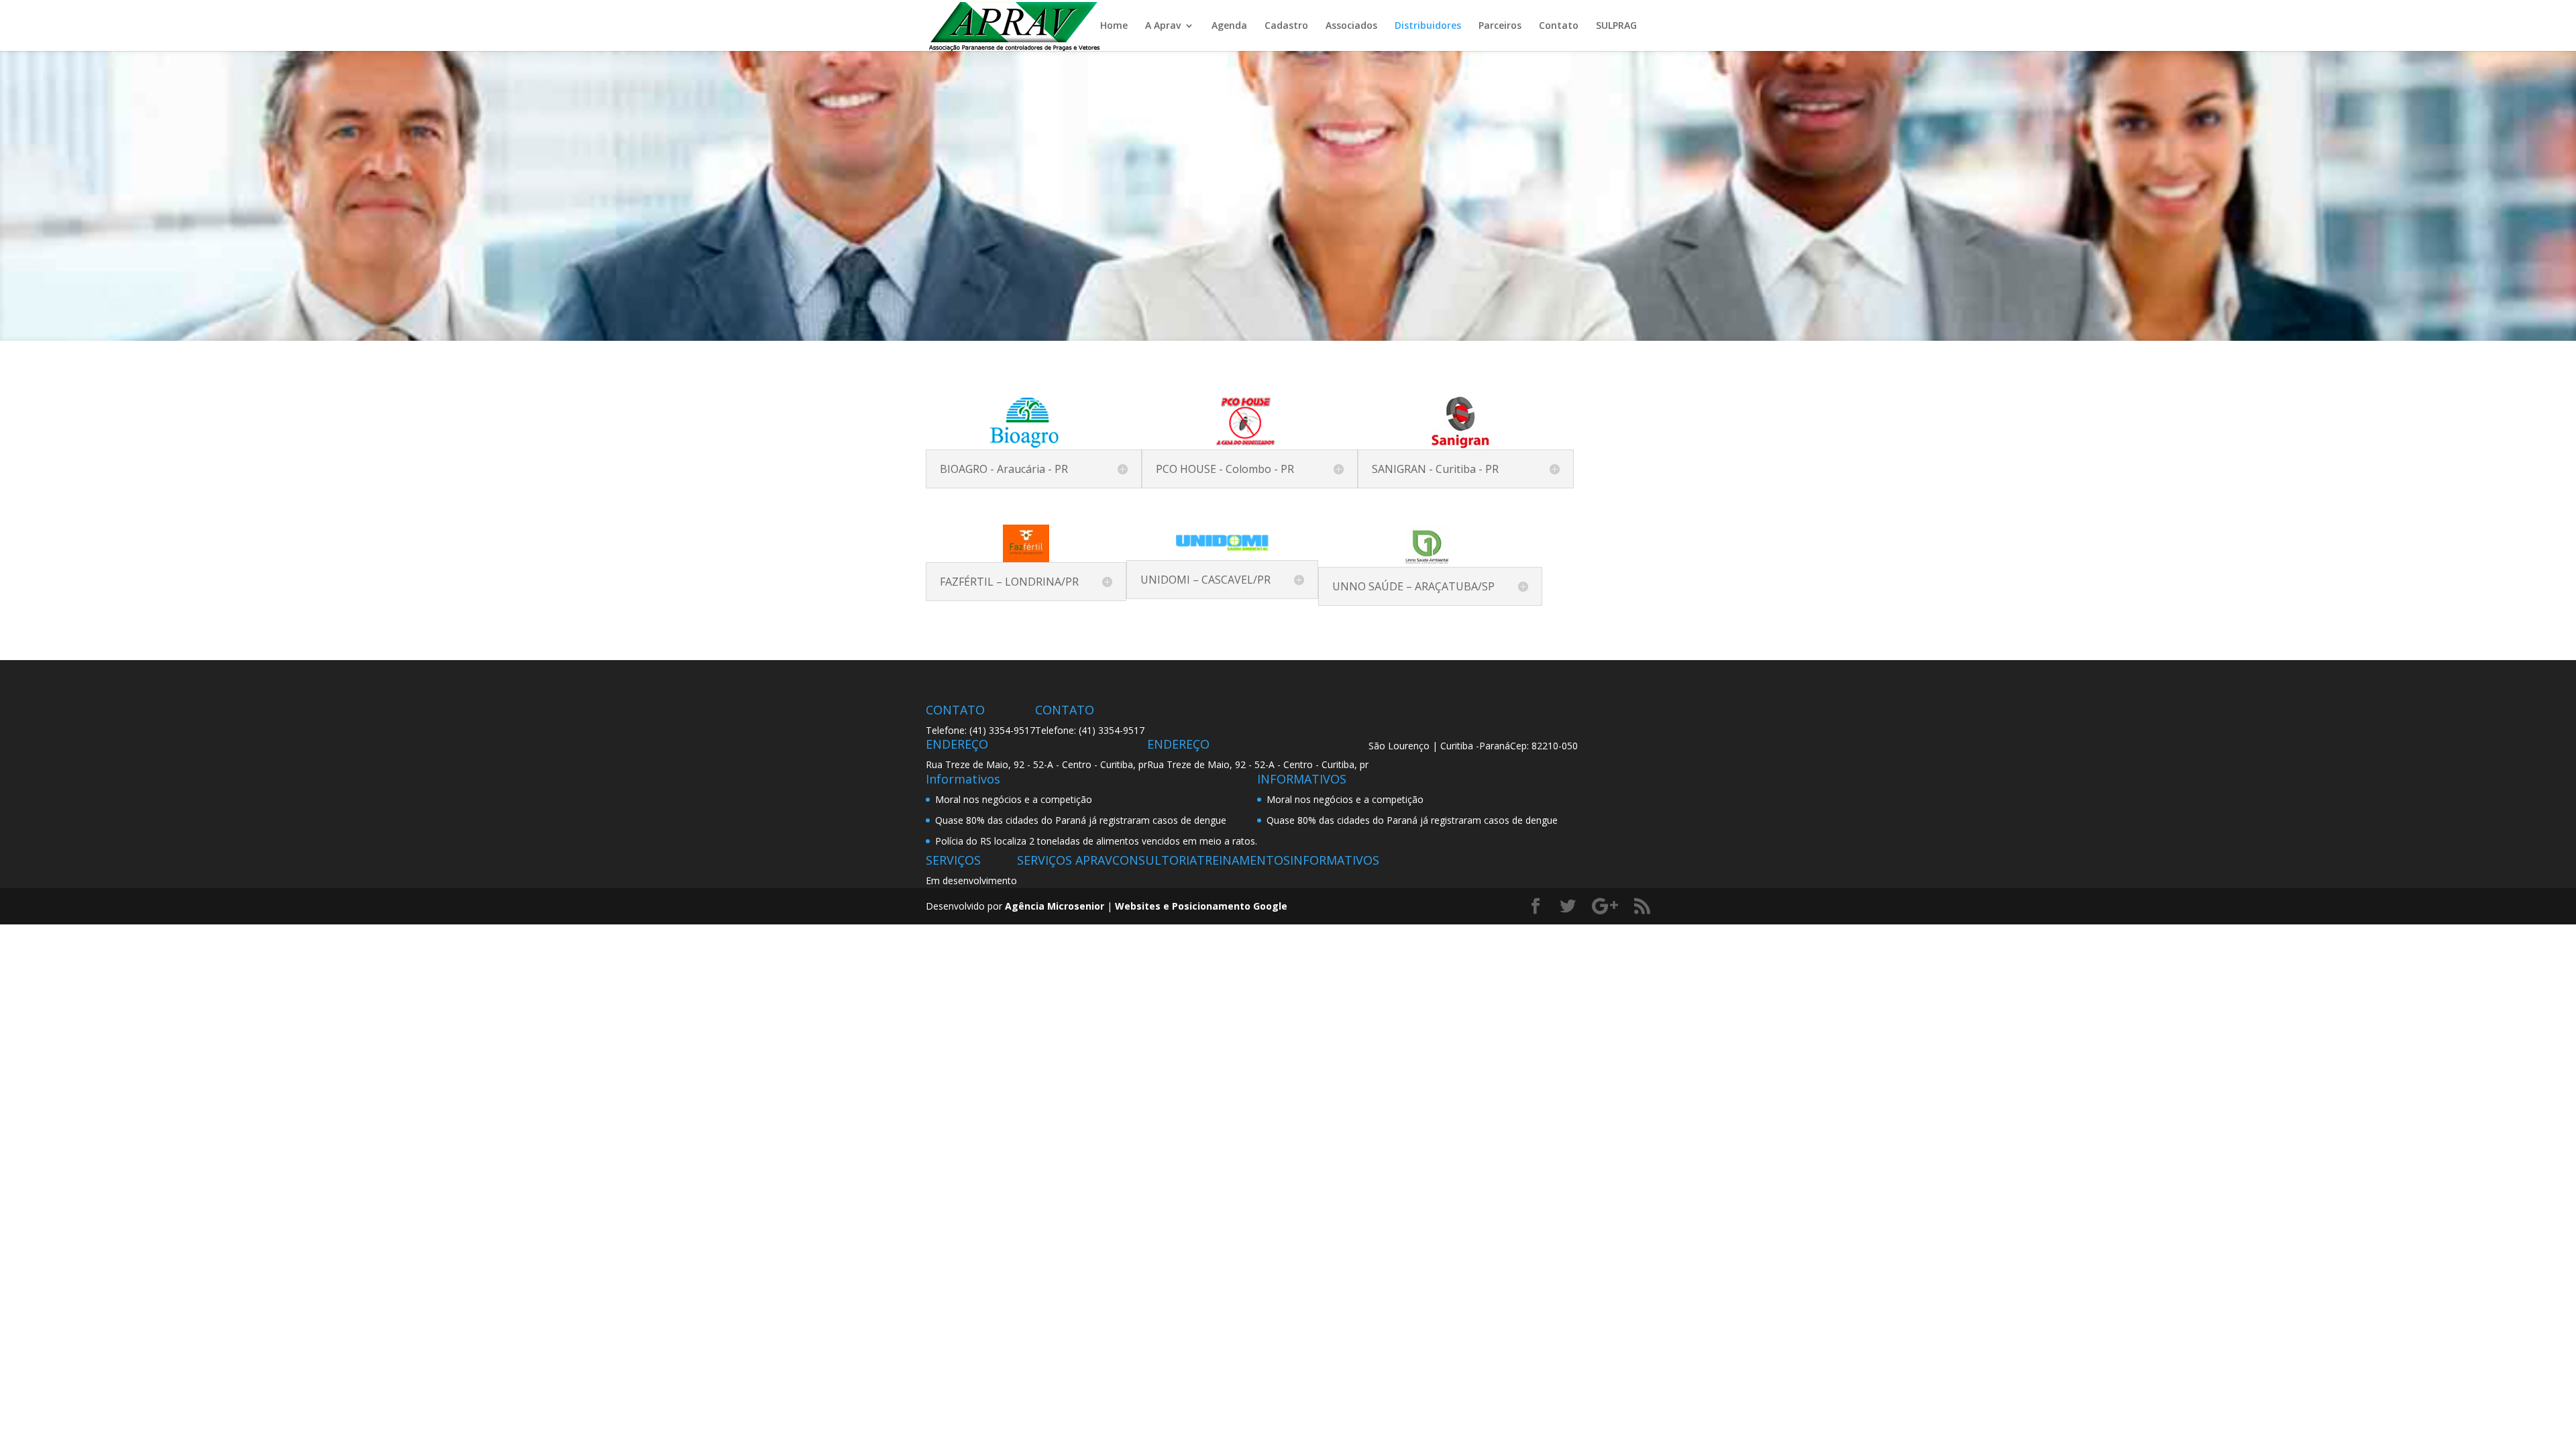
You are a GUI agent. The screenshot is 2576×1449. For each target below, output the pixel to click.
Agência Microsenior (1055, 906)
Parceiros (1500, 25)
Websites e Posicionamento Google (1201, 906)
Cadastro (1286, 25)
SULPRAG (1616, 25)
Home (1114, 25)
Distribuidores (1428, 25)
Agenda (1229, 25)
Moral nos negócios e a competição (1014, 799)
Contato (1559, 25)
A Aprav (1163, 25)
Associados (1351, 25)
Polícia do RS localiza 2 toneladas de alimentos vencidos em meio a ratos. (1096, 841)
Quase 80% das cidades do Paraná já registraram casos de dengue (1081, 820)
